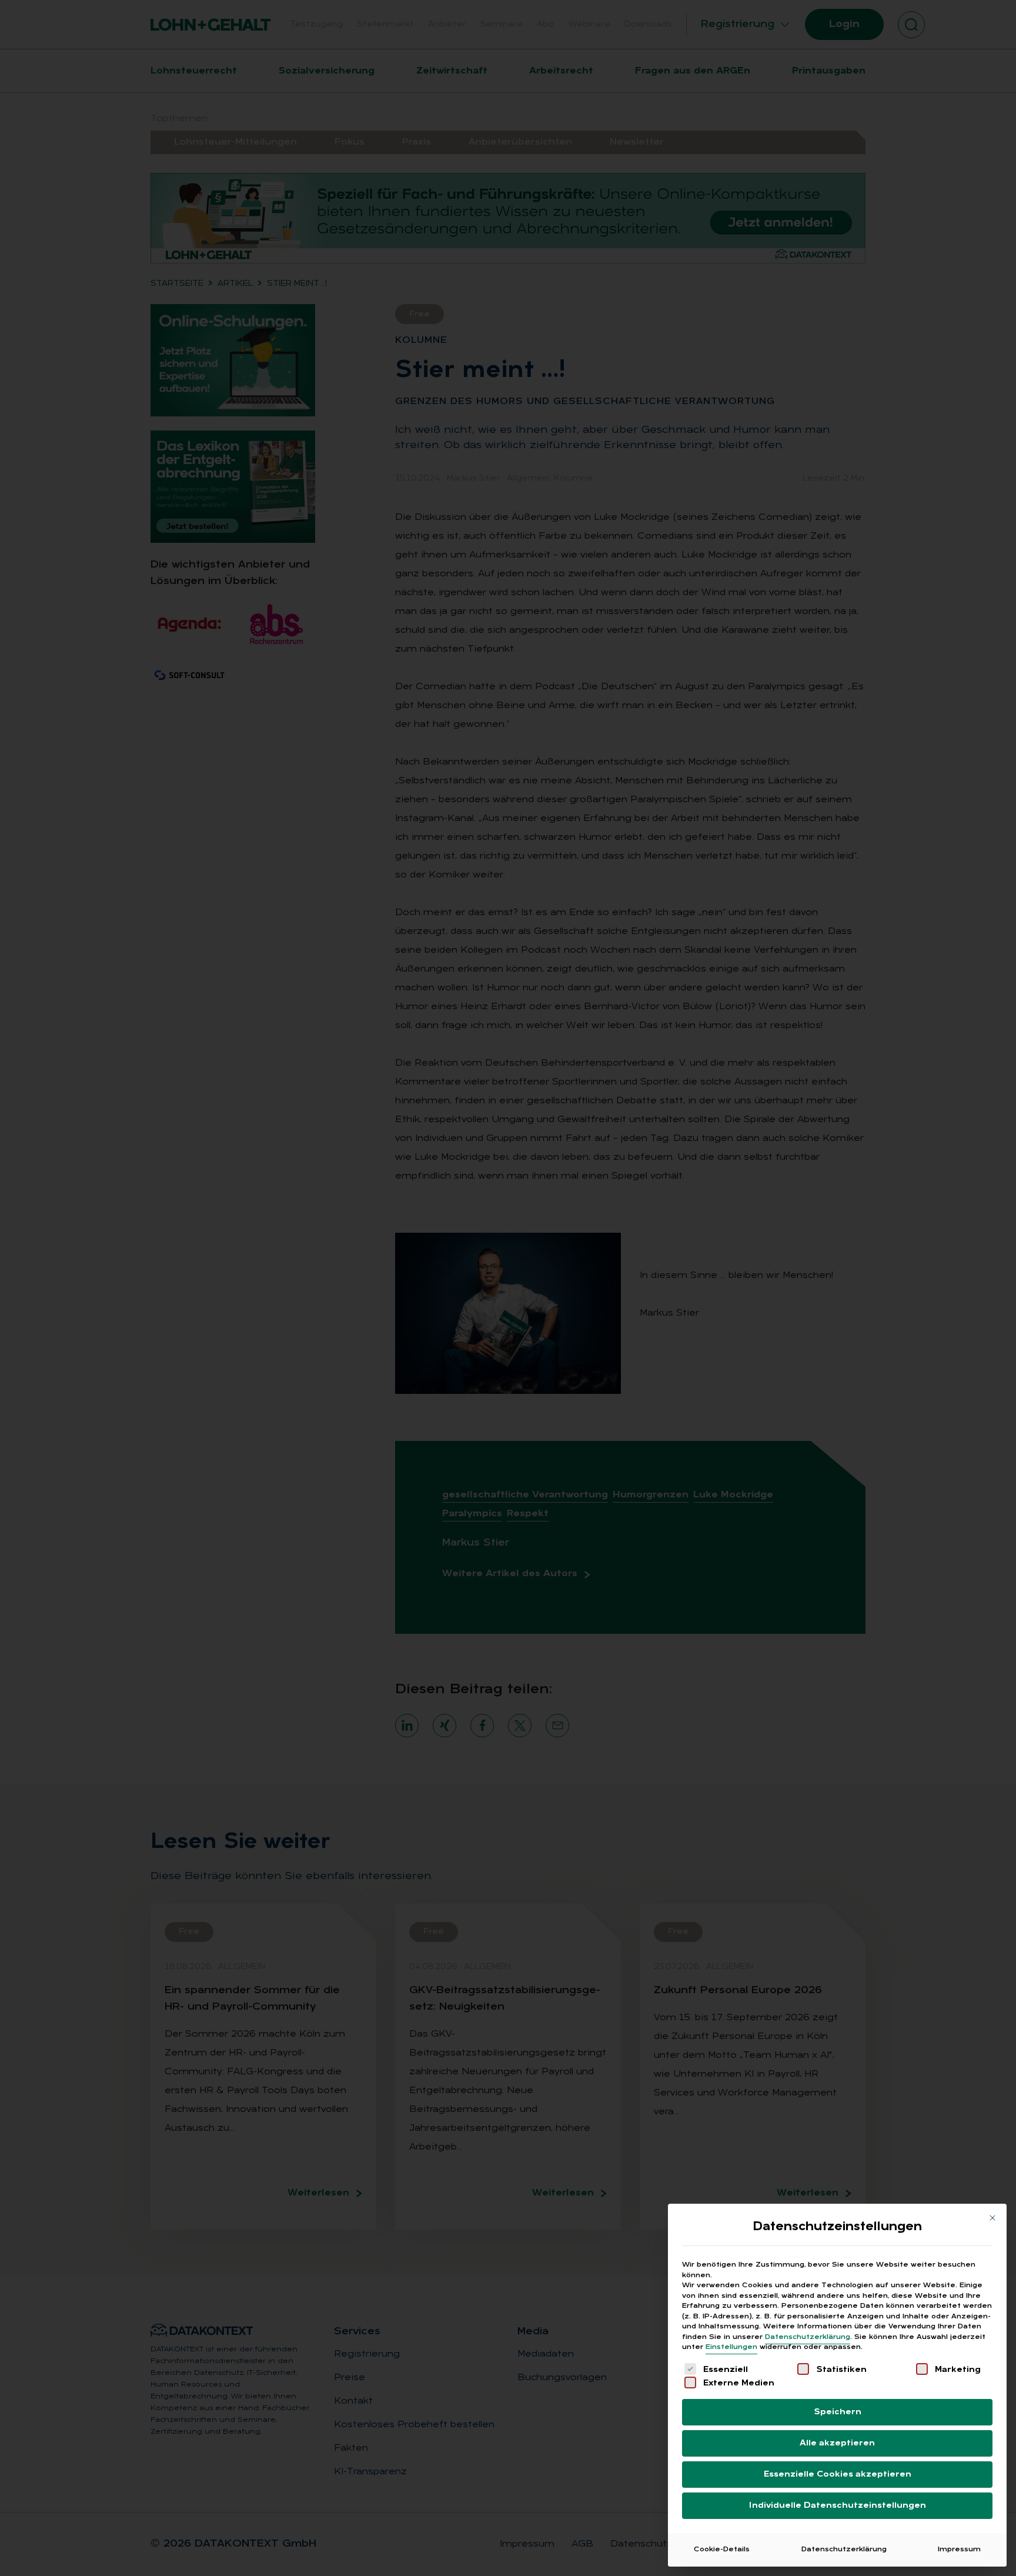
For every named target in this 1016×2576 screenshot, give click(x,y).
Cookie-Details (722, 2550)
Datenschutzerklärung (808, 2337)
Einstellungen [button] (731, 2347)
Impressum (959, 2550)
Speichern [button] (838, 2412)
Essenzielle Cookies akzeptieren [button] (838, 2475)
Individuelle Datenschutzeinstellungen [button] (838, 2506)
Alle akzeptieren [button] (837, 2443)
